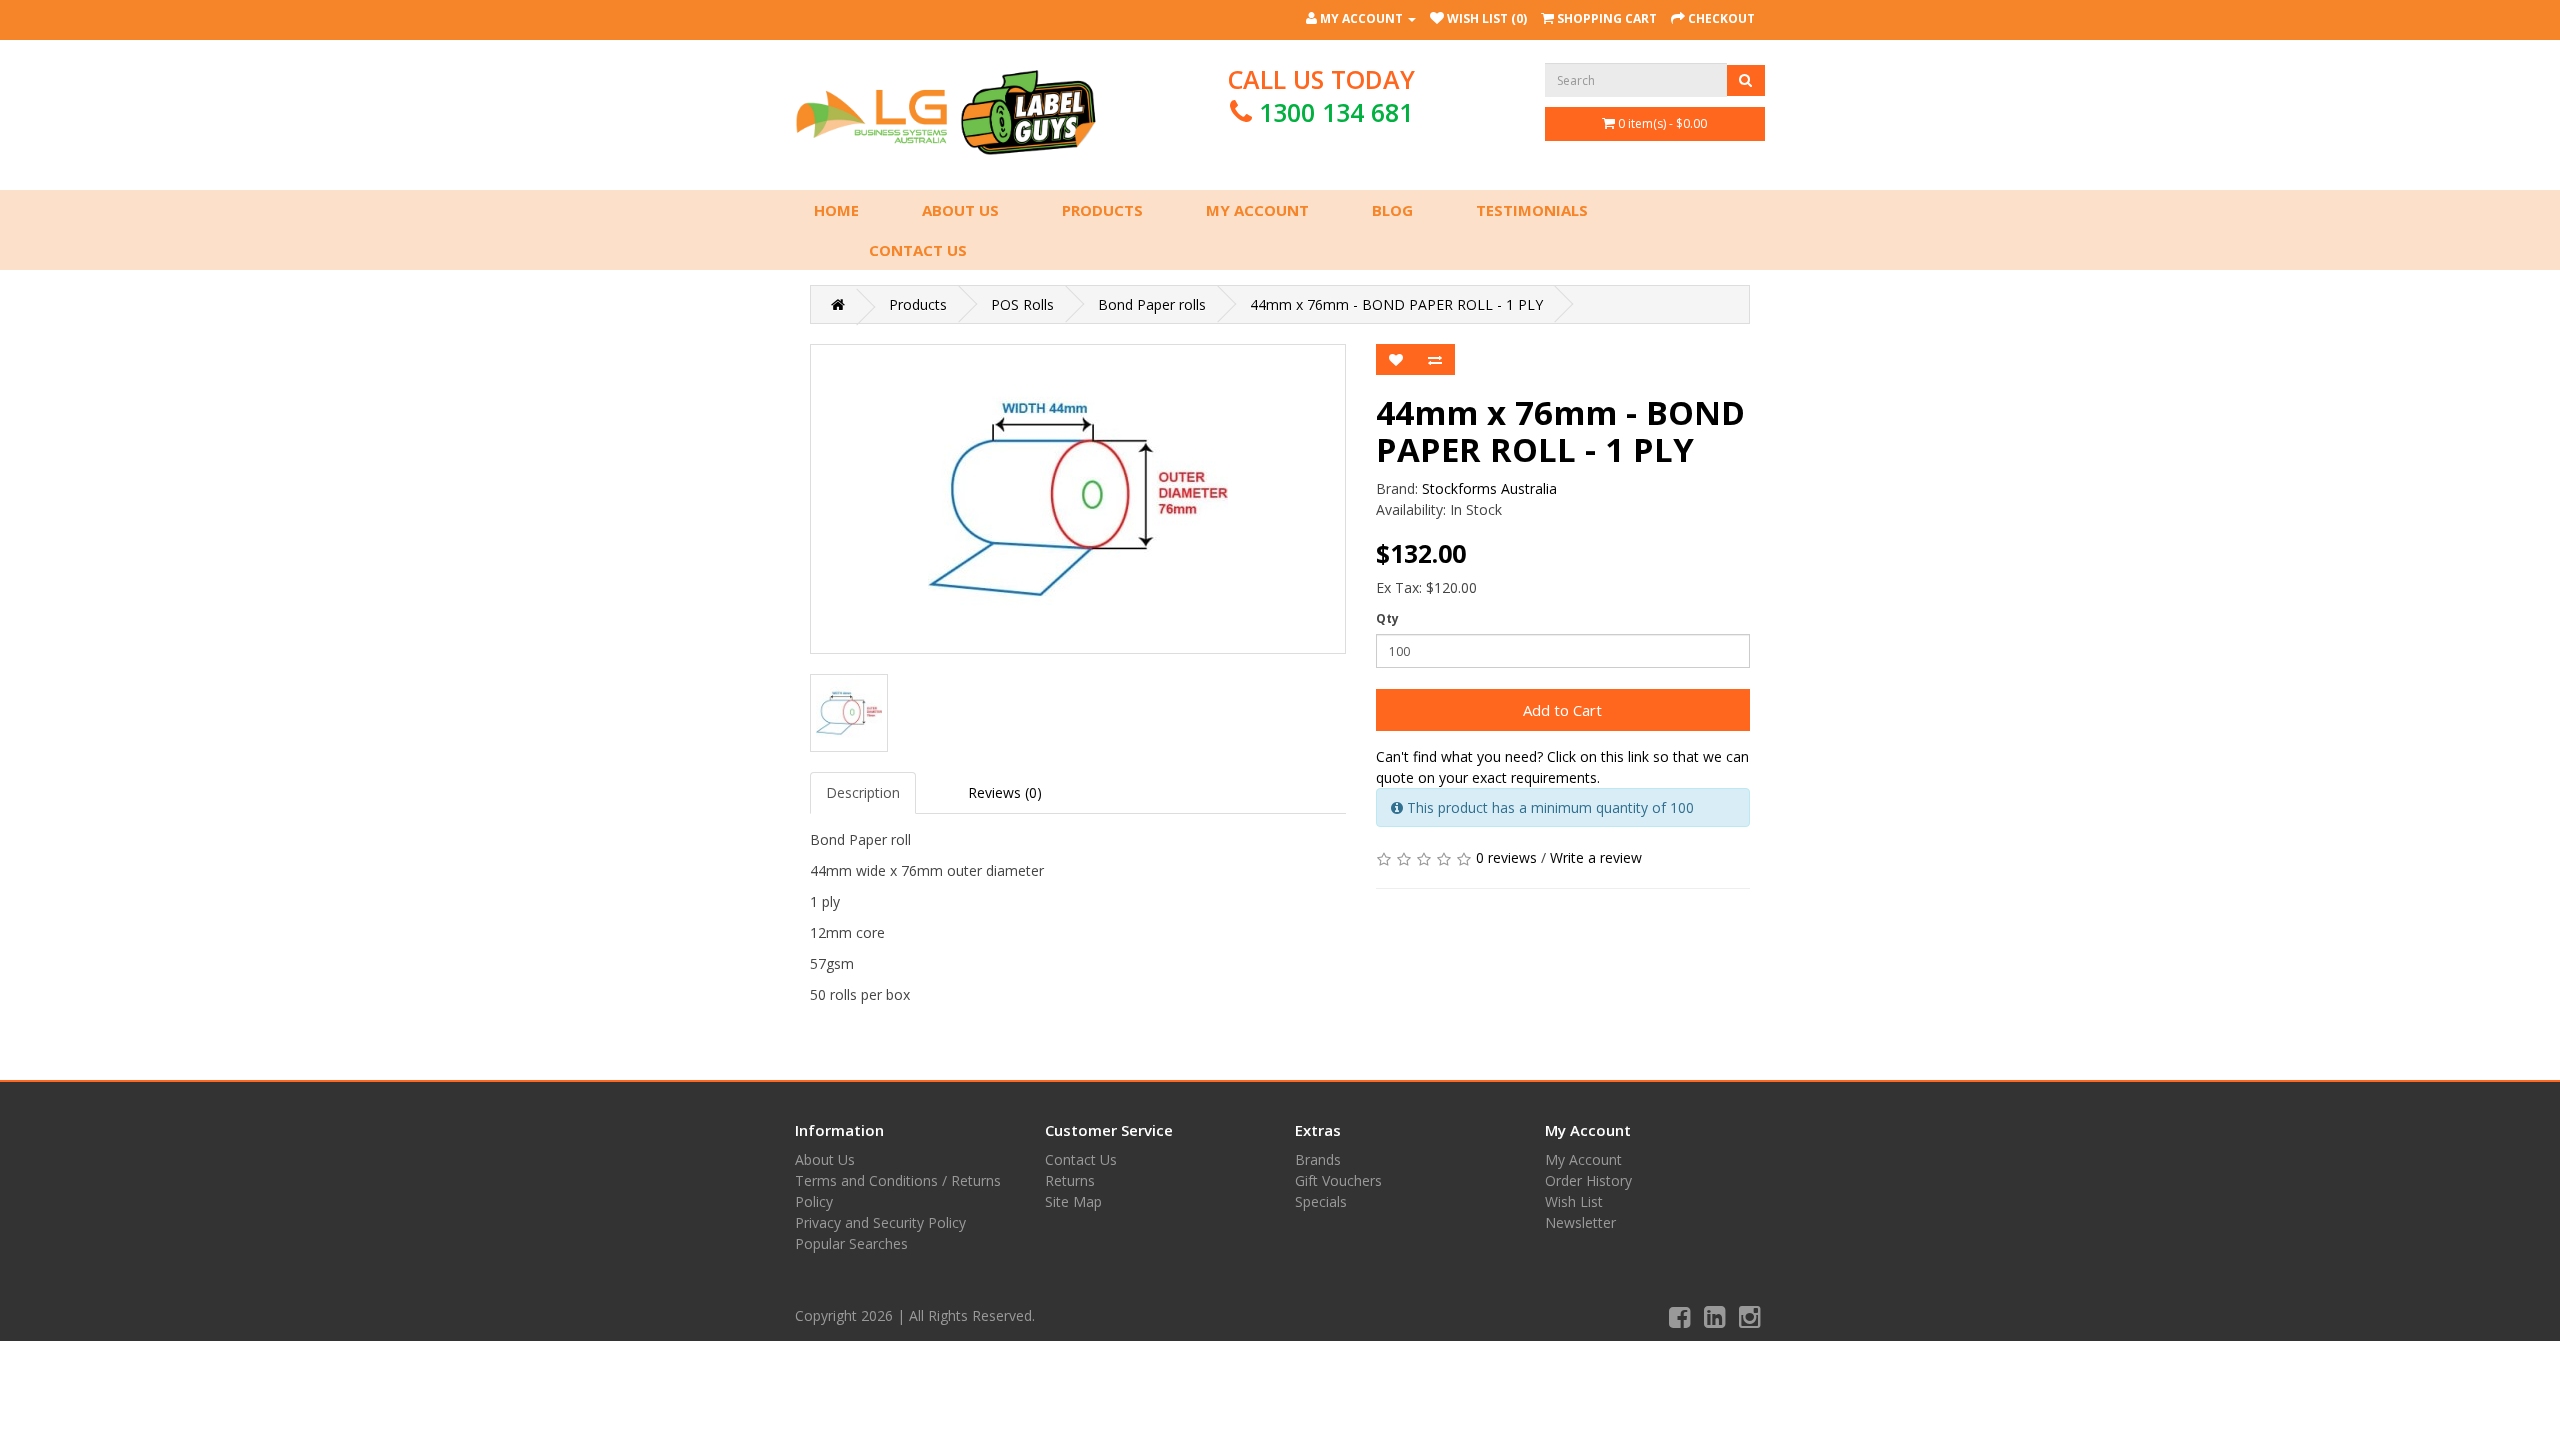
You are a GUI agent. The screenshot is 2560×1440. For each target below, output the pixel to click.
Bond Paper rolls (1152, 304)
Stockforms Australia (1489, 488)
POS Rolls (1022, 304)
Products (1102, 210)
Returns (1070, 1180)
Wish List (1574, 1201)
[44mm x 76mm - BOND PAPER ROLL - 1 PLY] (1078, 499)
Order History (1588, 1180)
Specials (1321, 1201)
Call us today (1321, 95)
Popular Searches (851, 1243)
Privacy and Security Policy (880, 1222)
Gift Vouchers (1338, 1180)
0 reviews (1506, 857)
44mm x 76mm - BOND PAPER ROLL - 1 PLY (1396, 304)
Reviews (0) (1005, 792)
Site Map (1073, 1201)
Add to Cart (1562, 710)
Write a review (1596, 857)
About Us (960, 210)
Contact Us (918, 250)
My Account (1257, 210)
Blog (1392, 210)
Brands (1318, 1159)
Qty (1387, 618)
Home (836, 210)
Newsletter (1580, 1222)
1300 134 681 (1336, 112)
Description (863, 792)
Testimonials (1532, 210)
